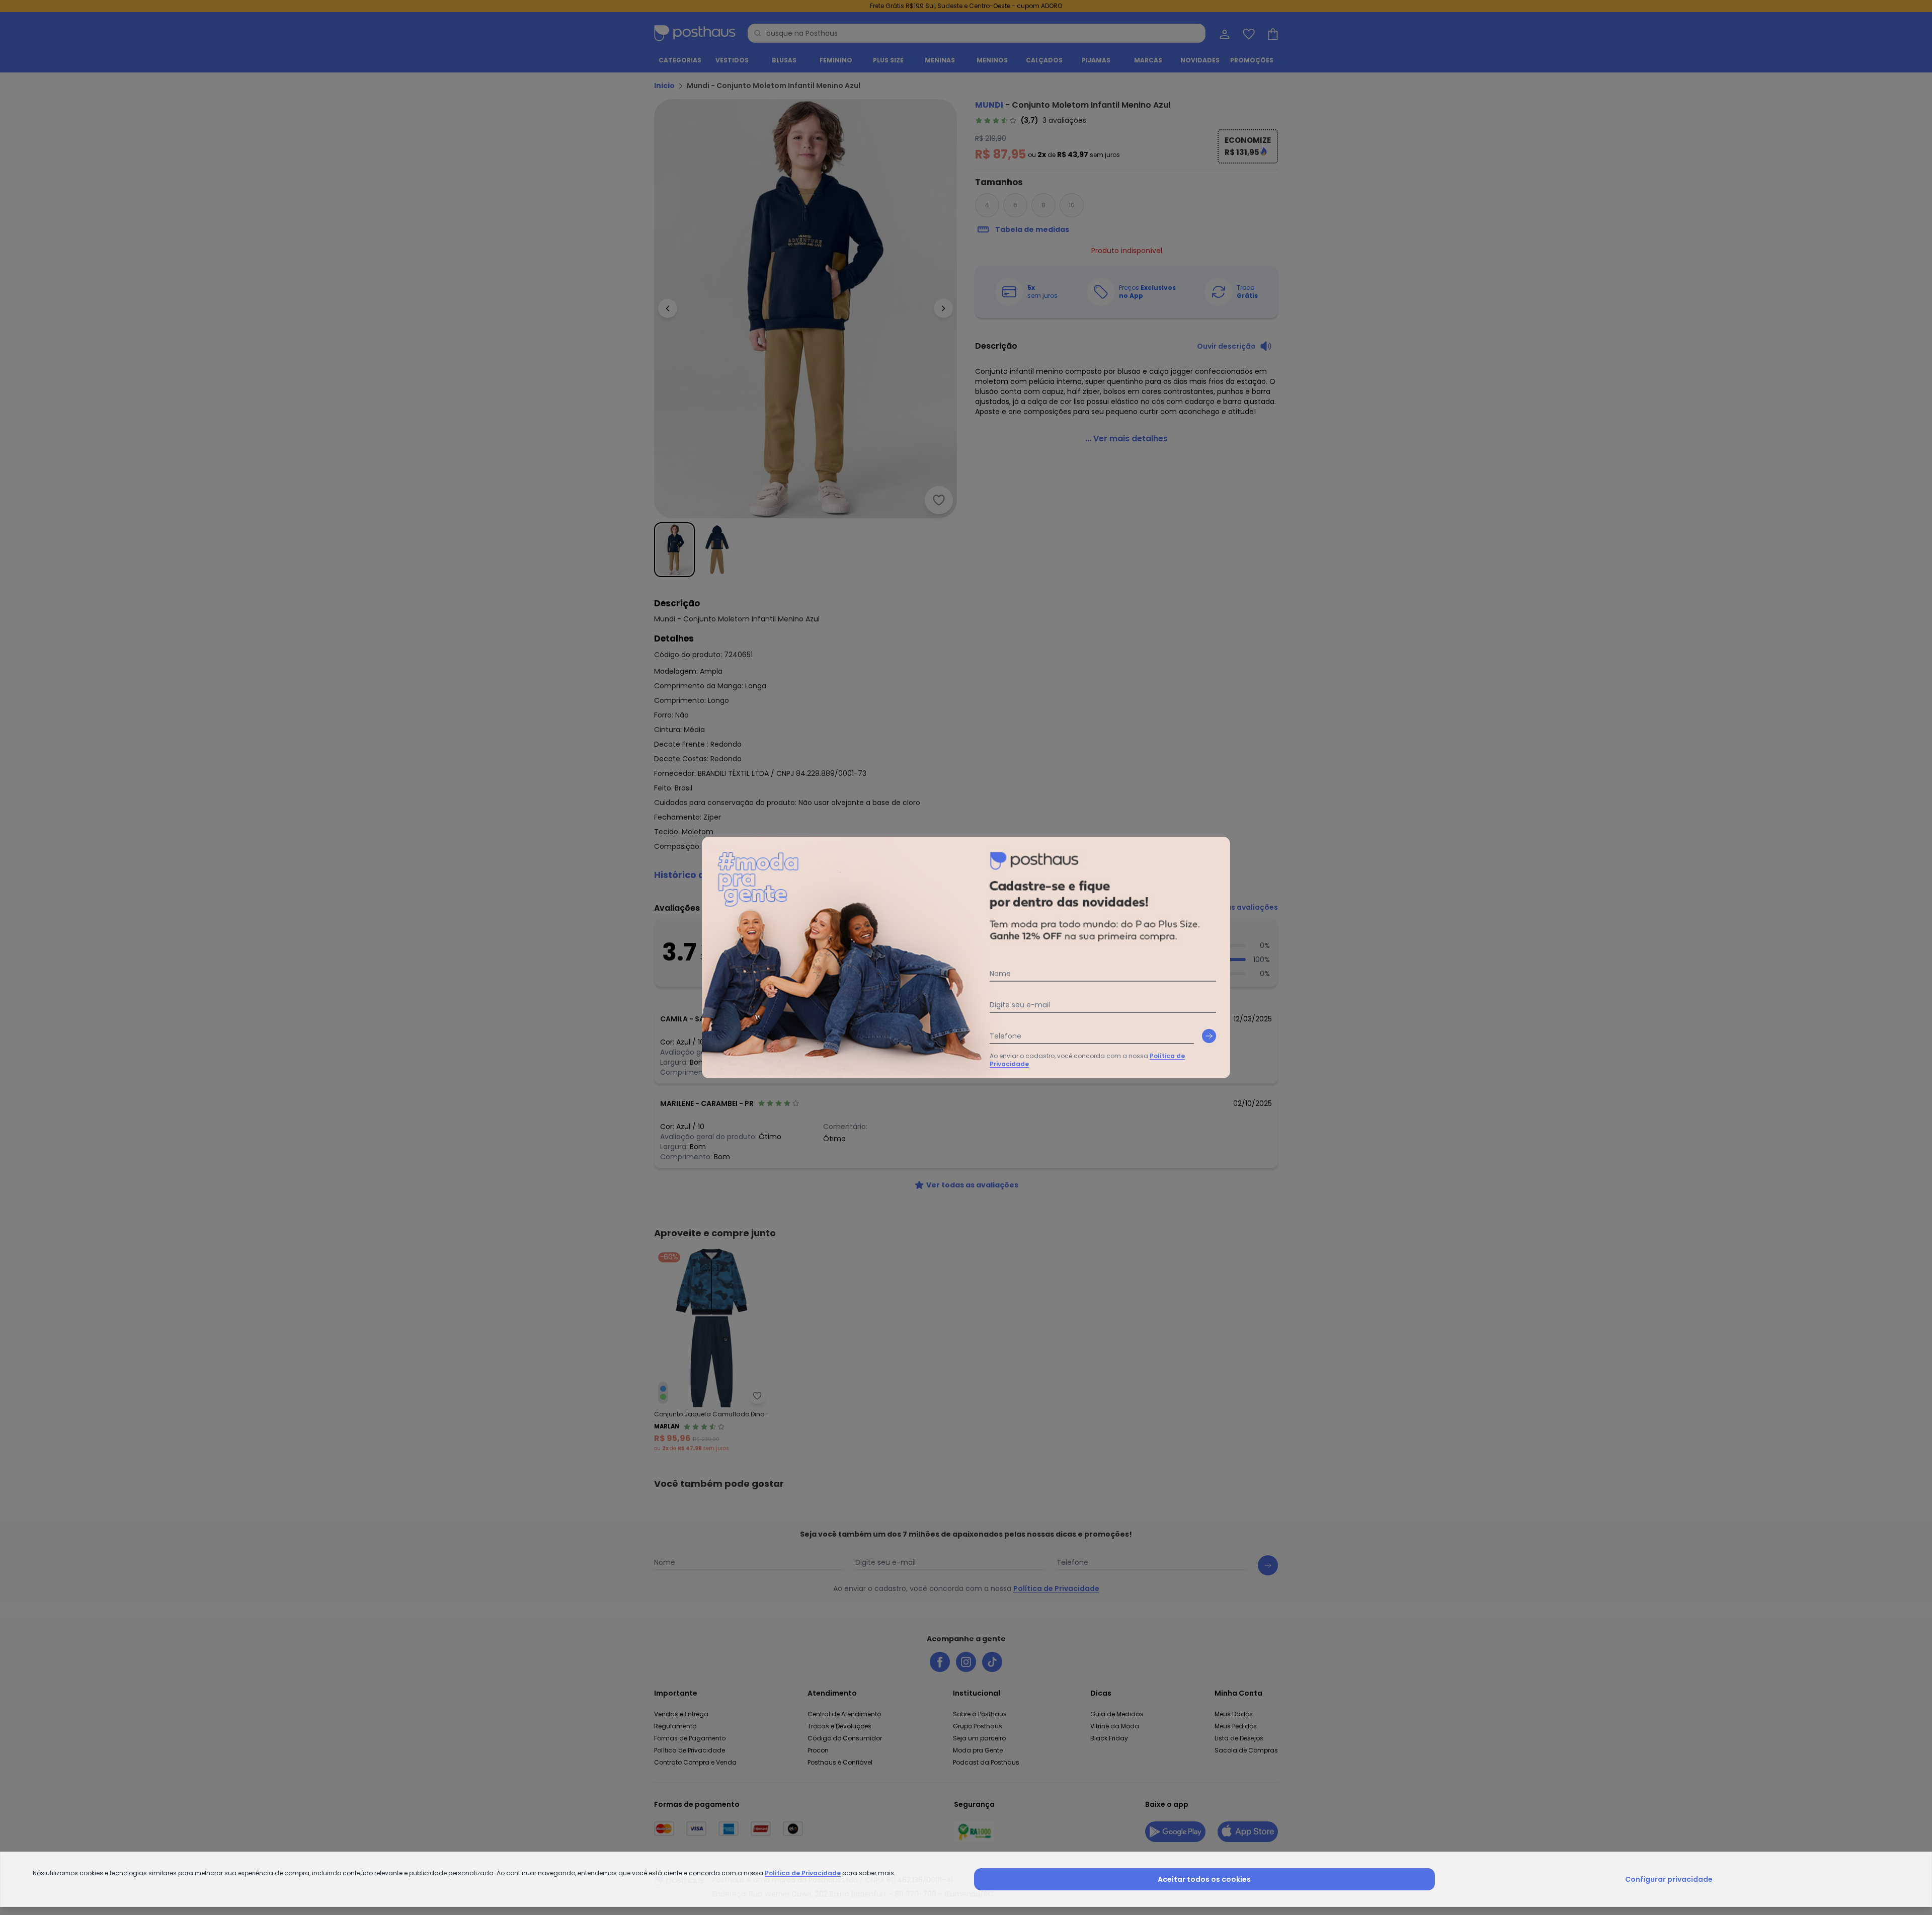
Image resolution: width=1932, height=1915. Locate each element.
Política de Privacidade (803, 1873)
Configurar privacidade (1669, 1879)
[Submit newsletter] (1209, 1036)
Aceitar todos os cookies (1204, 1879)
